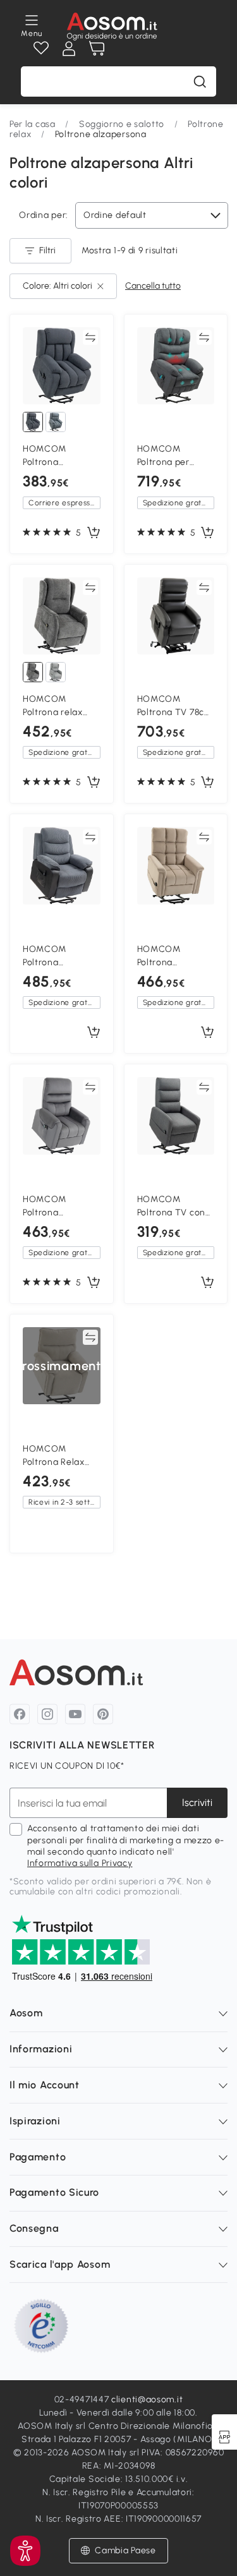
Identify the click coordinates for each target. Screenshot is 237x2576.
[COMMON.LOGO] (112, 27)
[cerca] (200, 81)
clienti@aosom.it (147, 2399)
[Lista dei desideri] (41, 49)
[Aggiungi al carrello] (94, 533)
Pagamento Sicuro (54, 2192)
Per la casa (33, 124)
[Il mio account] (69, 49)
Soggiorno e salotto (122, 124)
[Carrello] (97, 49)
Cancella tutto (153, 286)
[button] (25, 2551)
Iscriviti (197, 1803)
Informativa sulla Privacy (80, 1863)
